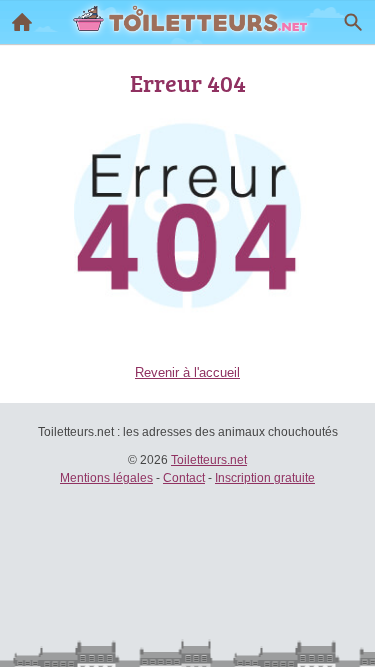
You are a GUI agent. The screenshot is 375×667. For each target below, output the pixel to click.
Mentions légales (106, 478)
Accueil (22, 22)
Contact (184, 478)
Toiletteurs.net (209, 460)
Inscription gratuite (265, 478)
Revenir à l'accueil (187, 372)
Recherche (353, 22)
